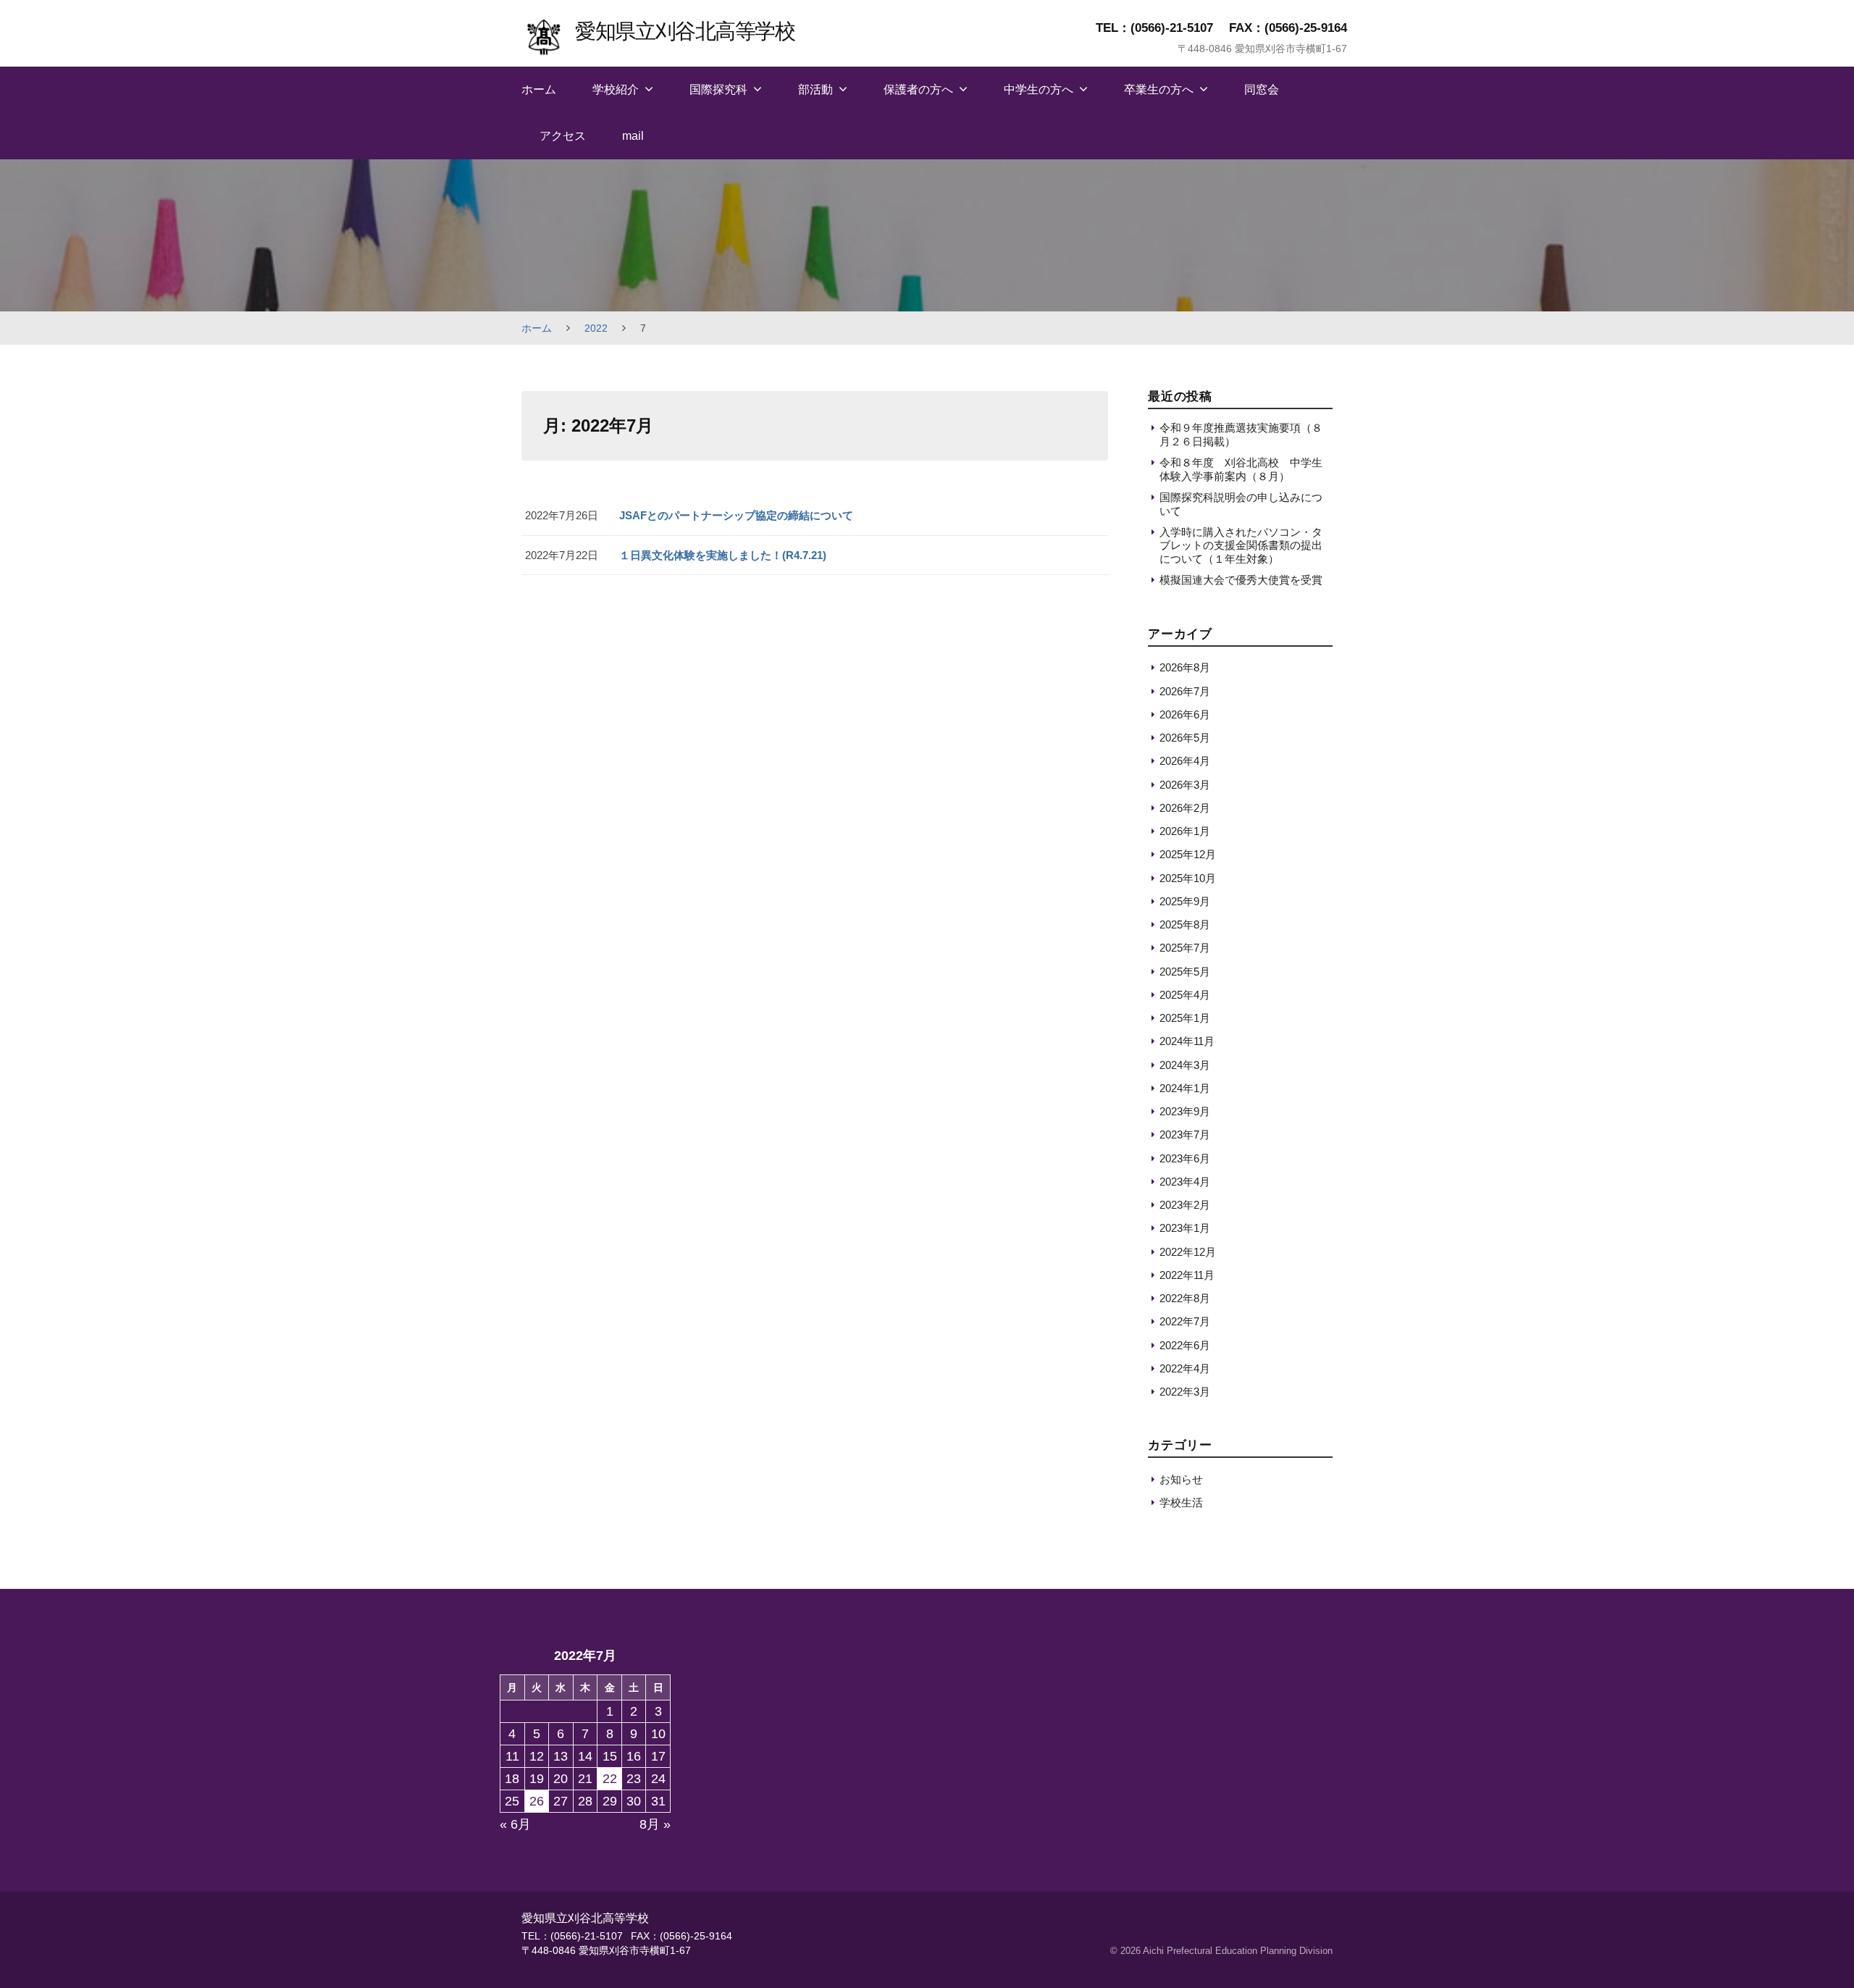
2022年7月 (1185, 1321)
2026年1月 (1185, 831)
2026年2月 (1185, 808)
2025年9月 (1185, 901)
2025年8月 (1185, 924)
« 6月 (515, 1824)
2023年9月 (1185, 1111)
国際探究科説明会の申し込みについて (1241, 504)
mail (633, 136)
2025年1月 (1185, 1018)
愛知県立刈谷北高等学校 (685, 31)
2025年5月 (1185, 972)
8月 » (655, 1824)
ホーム (539, 89)
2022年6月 (1185, 1345)
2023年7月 (1185, 1134)
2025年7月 (1185, 948)
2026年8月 (1185, 667)
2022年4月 (1185, 1368)
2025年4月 (1185, 995)
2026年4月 (1185, 761)
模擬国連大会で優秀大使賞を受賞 (1241, 580)
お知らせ (1181, 1479)
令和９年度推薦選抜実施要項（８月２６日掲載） (1241, 434)
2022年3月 (1185, 1392)
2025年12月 (1188, 854)
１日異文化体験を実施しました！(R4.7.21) (723, 555)
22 (610, 1779)
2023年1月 (1185, 1228)
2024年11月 (1187, 1041)
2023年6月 (1185, 1158)
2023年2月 (1185, 1205)
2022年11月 (1187, 1275)
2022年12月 (1188, 1252)
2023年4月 (1185, 1182)
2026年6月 (1185, 714)
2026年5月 (1185, 738)
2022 (596, 328)
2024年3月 (1185, 1065)
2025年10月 (1188, 878)
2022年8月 (1185, 1298)
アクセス (563, 136)
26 (537, 1801)
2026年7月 (1185, 691)
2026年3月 (1185, 785)
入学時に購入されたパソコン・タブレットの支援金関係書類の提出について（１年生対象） (1241, 545)
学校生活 (1181, 1502)
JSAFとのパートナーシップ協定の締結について (736, 515)
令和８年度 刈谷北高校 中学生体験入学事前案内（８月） (1241, 469)
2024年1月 (1185, 1088)
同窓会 (1262, 89)
